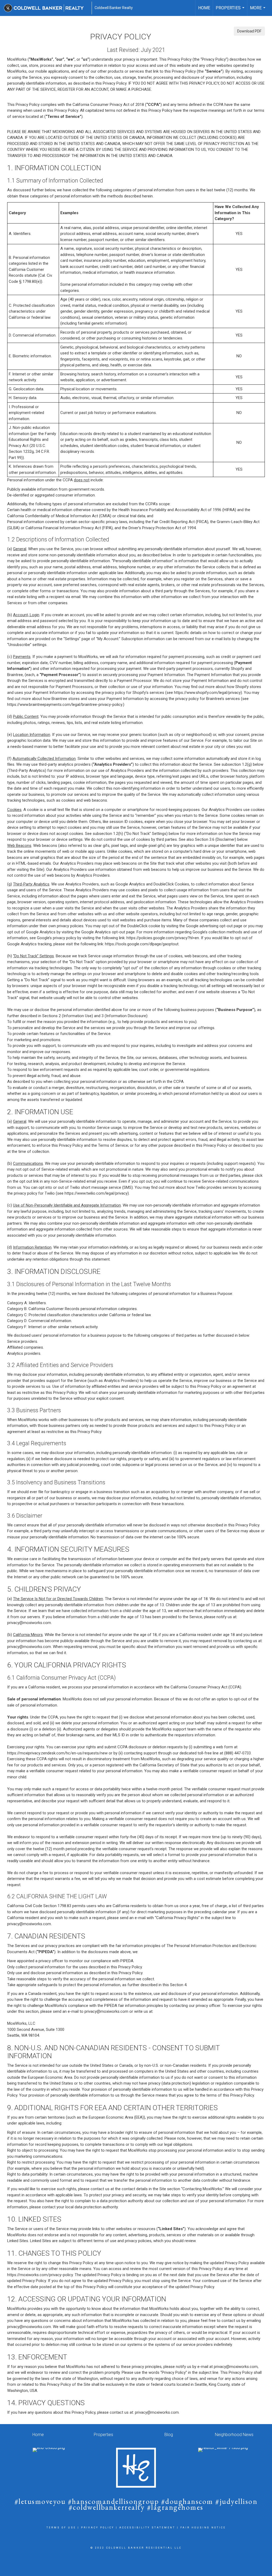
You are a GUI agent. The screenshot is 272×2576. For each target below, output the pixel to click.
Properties (231, 11)
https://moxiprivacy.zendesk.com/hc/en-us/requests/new (57, 1753)
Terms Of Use (61, 2528)
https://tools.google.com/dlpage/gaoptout (142, 944)
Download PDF (249, 31)
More (258, 11)
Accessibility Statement (147, 2528)
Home (204, 8)
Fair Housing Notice (203, 2528)
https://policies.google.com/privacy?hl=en (163, 938)
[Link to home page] (46, 8)
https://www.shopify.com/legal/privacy (207, 693)
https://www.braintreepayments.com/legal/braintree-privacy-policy (65, 705)
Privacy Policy (98, 2528)
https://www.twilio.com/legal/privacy (96, 1193)
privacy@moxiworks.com (29, 1623)
